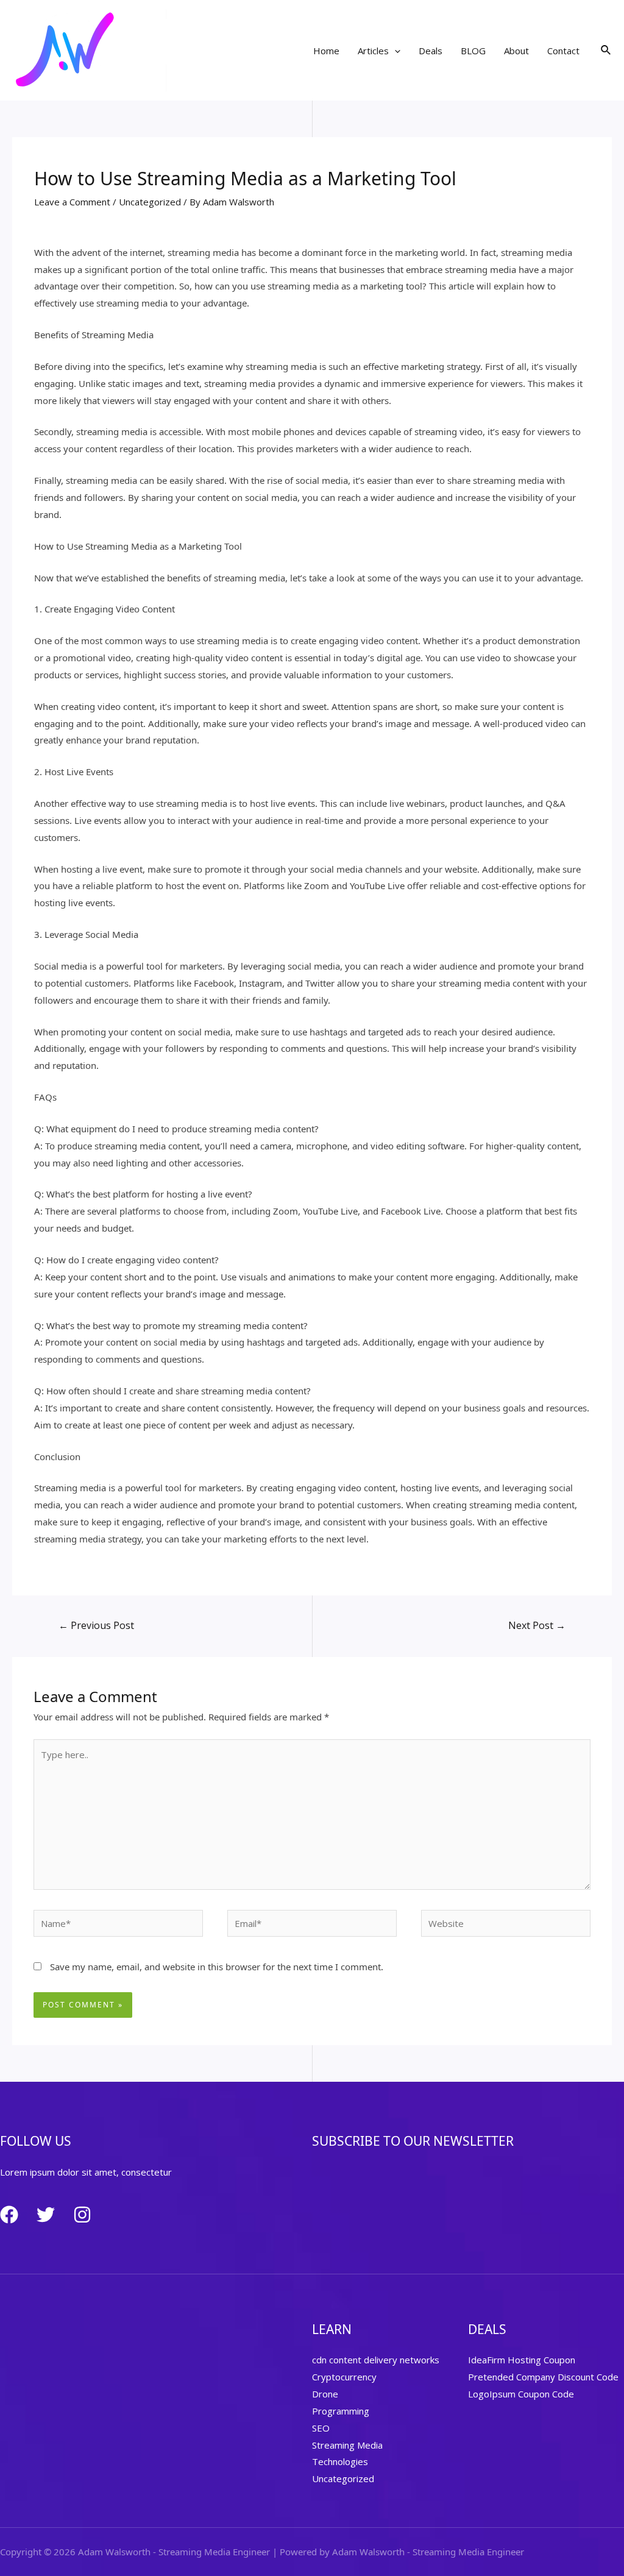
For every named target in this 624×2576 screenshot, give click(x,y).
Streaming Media (347, 2445)
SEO (321, 2428)
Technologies (340, 2461)
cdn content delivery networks (376, 2360)
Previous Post (96, 1625)
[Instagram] (82, 2215)
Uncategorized (150, 202)
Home (326, 51)
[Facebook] (9, 2215)
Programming (341, 2411)
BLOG (473, 51)
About (516, 51)
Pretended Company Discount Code (543, 2377)
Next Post (537, 1625)
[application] (395, 51)
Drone (325, 2394)
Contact (563, 51)
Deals (431, 51)
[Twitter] (46, 2215)
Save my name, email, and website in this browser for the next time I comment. (217, 1967)
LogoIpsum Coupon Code (521, 2394)
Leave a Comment (72, 202)
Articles (373, 51)
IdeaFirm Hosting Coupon (522, 2360)
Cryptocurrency (344, 2377)
